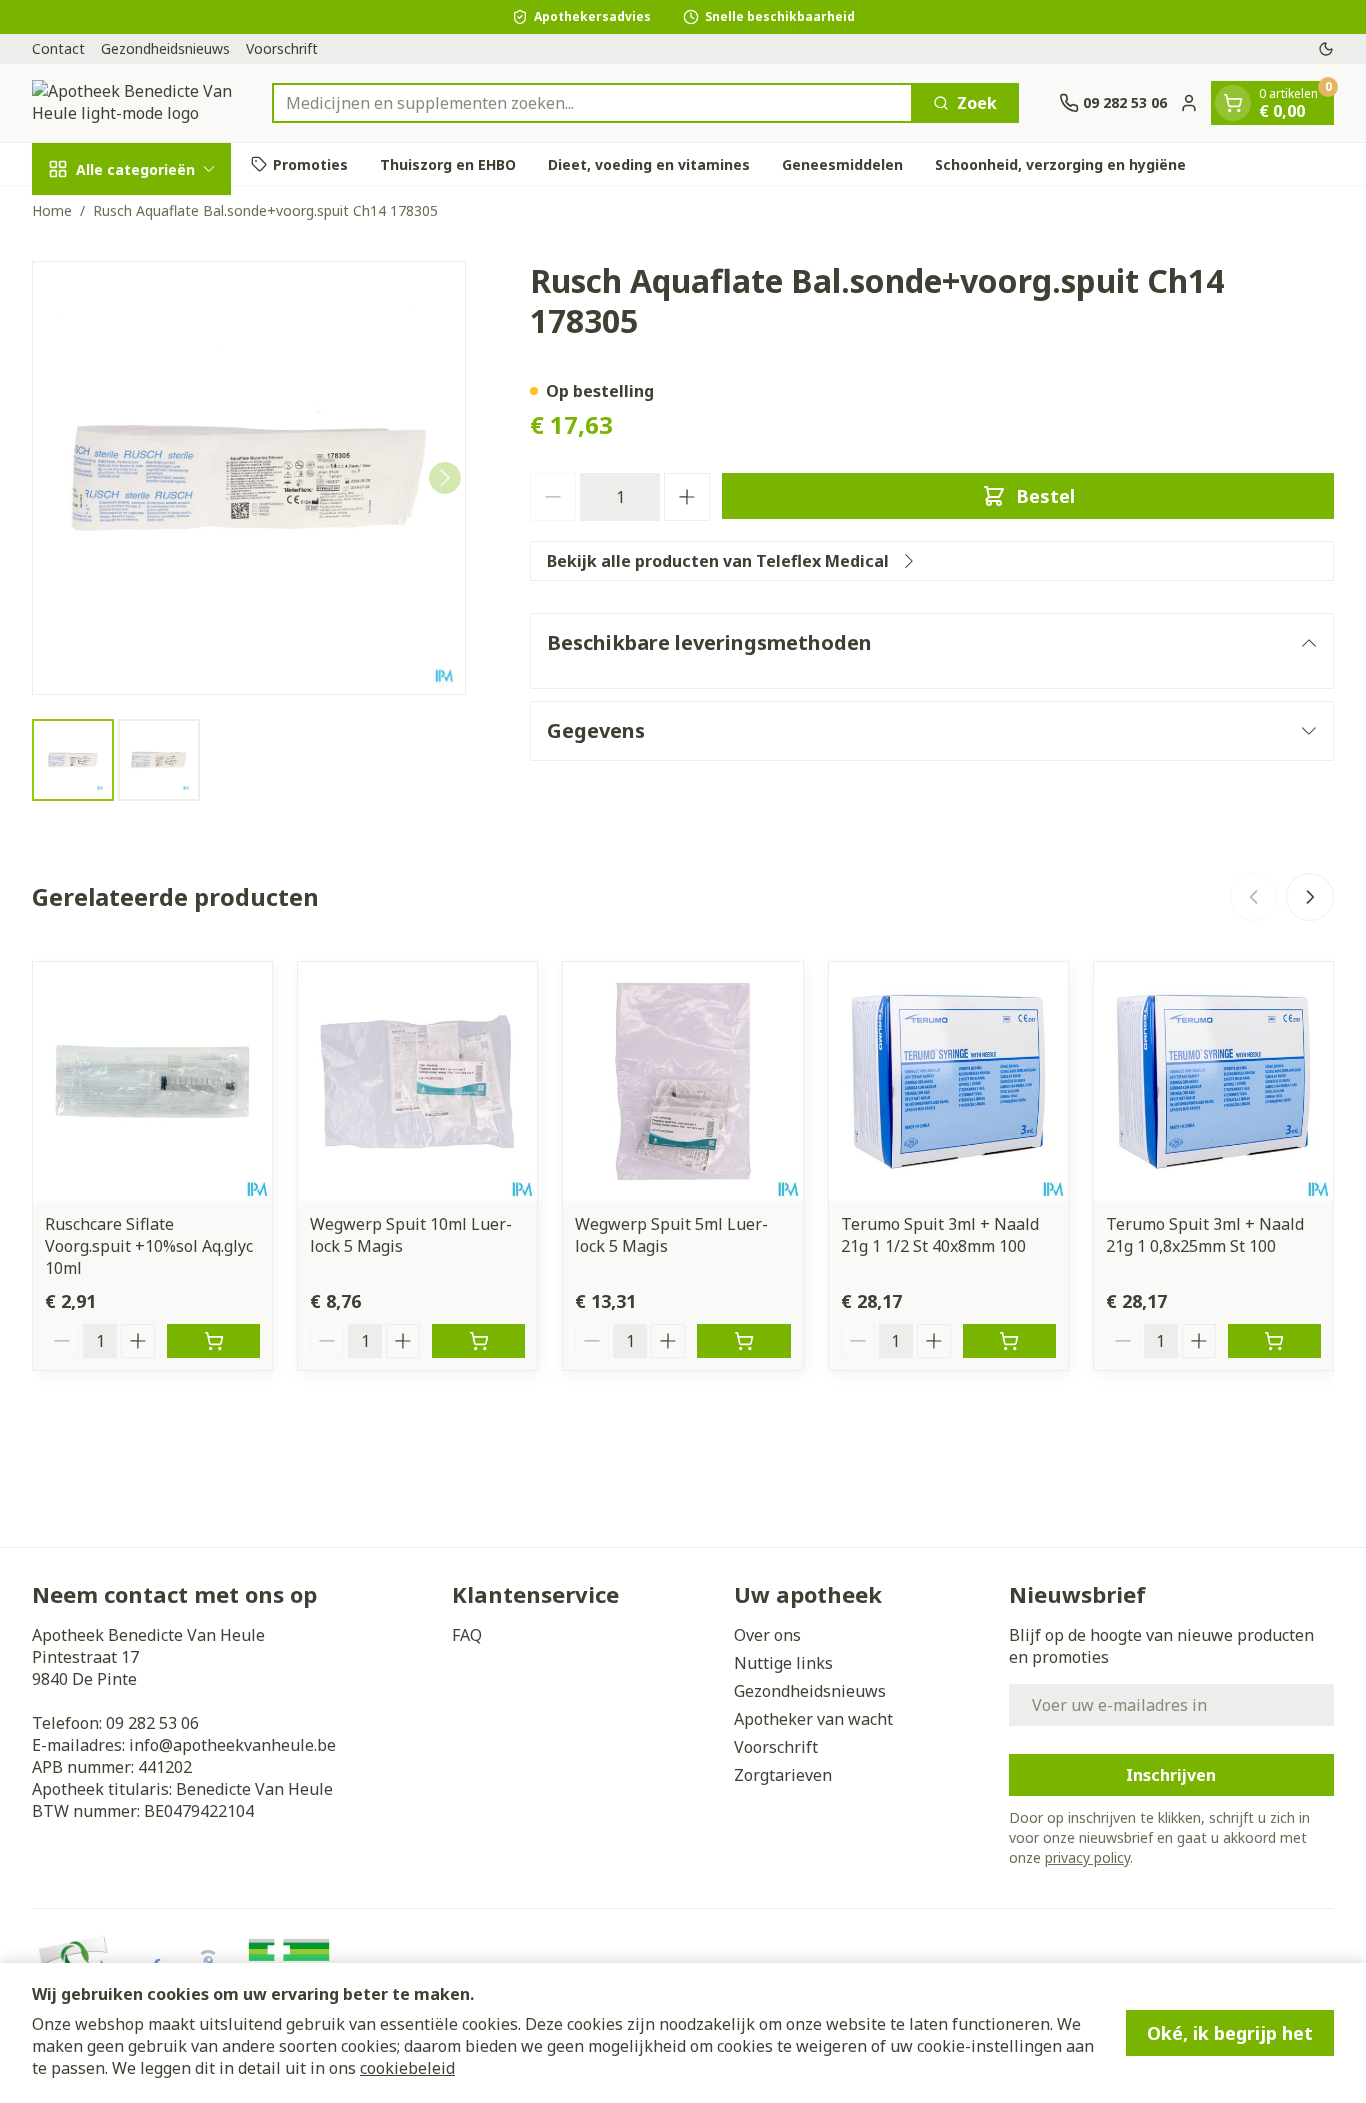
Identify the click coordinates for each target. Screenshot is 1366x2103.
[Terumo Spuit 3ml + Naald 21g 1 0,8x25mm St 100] (1213, 1081)
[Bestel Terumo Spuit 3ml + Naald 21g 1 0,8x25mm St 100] (1274, 1341)
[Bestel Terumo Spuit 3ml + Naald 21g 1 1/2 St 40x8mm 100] (1009, 1341)
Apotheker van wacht (813, 1719)
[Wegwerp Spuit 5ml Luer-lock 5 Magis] (682, 1081)
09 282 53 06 (152, 1723)
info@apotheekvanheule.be (232, 1745)
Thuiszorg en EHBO (448, 163)
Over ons (767, 1635)
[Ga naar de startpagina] (132, 103)
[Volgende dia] (1310, 897)
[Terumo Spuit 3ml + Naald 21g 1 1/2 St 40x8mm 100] (948, 1081)
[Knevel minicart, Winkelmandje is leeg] (1233, 103)
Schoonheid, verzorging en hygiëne (1060, 163)
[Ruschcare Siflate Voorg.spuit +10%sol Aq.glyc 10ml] (152, 1081)
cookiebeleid (407, 2068)
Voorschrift (282, 48)
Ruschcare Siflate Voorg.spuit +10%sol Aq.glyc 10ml (149, 1246)
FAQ (467, 1635)
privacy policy (1087, 1857)
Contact (58, 48)
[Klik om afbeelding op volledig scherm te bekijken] (249, 478)
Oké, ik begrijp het (1230, 2033)
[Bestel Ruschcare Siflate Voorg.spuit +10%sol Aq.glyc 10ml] (213, 1341)
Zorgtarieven (783, 1775)
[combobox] (592, 103)
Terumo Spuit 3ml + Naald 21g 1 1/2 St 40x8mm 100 (940, 1235)
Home (52, 210)
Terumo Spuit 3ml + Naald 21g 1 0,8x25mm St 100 (1205, 1235)
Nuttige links (783, 1663)
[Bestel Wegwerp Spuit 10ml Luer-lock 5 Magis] (478, 1341)
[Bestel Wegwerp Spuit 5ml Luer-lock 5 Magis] (743, 1341)
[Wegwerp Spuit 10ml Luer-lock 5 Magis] (417, 1081)
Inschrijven (1171, 1775)
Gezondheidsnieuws (165, 48)
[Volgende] (445, 478)
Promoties (310, 163)
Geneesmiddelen (842, 163)
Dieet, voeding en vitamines (649, 163)
